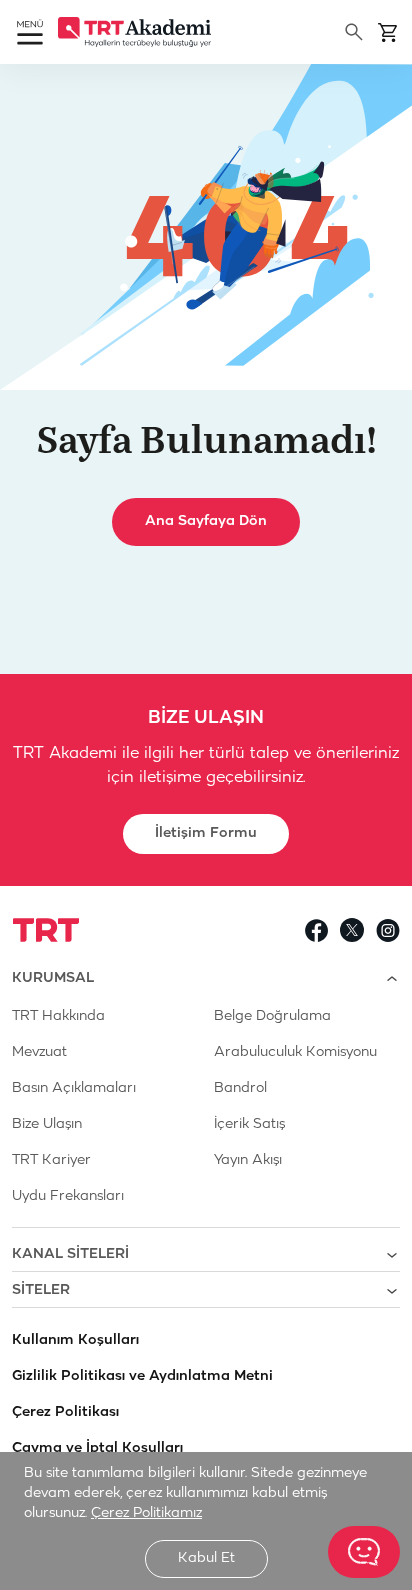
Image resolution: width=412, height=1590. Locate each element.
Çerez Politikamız (146, 1513)
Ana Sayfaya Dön (205, 521)
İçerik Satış (249, 1124)
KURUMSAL (53, 978)
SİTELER (41, 1290)
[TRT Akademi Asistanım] (364, 1552)
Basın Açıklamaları (74, 1088)
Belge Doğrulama (272, 1016)
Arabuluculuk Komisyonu (295, 1052)
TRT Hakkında (58, 1016)
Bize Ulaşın (47, 1124)
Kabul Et (206, 1558)
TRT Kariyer (51, 1160)
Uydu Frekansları (68, 1196)
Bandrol (240, 1088)
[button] (30, 34)
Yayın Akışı (248, 1160)
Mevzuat (39, 1052)
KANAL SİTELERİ (70, 1254)
